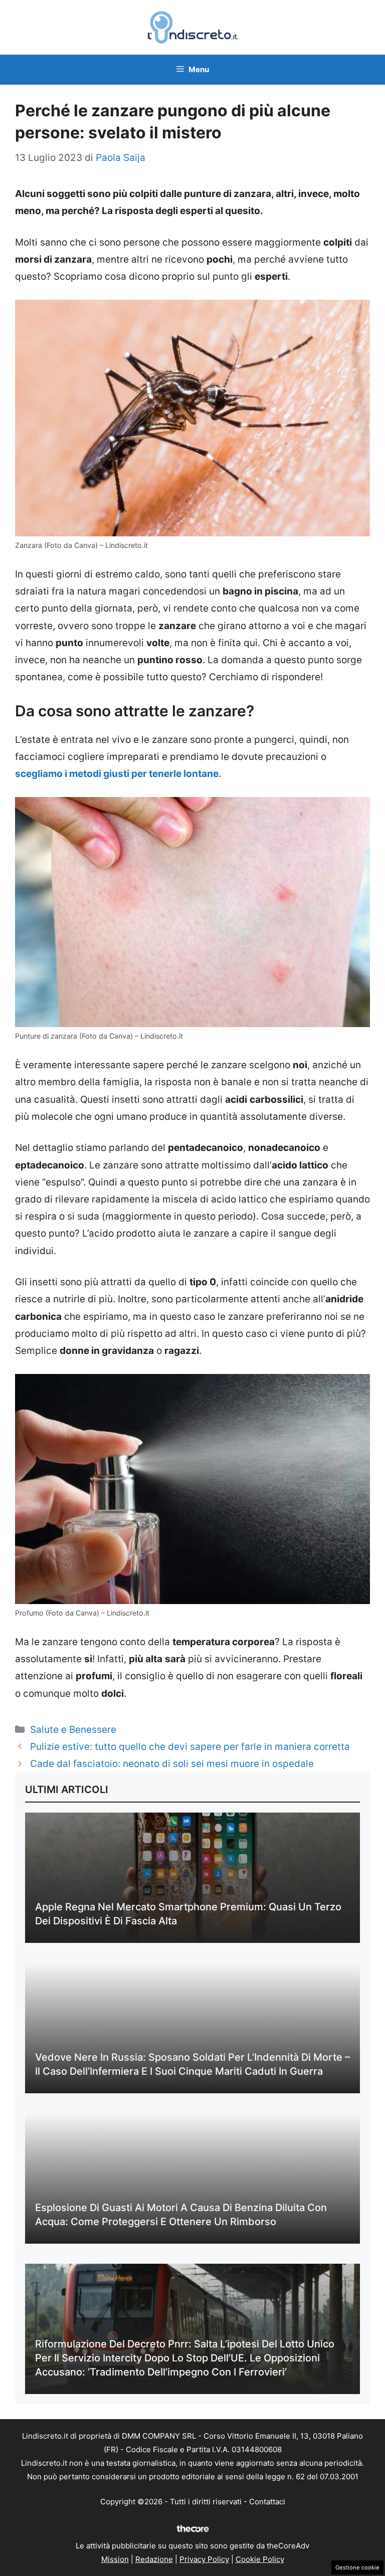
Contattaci (267, 2502)
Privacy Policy (204, 2559)
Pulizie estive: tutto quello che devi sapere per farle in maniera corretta (190, 1747)
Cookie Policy (260, 2559)
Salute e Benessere (73, 1730)
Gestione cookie (357, 2567)
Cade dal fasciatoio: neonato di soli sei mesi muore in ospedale (172, 1764)
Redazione (154, 2559)
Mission (115, 2559)
